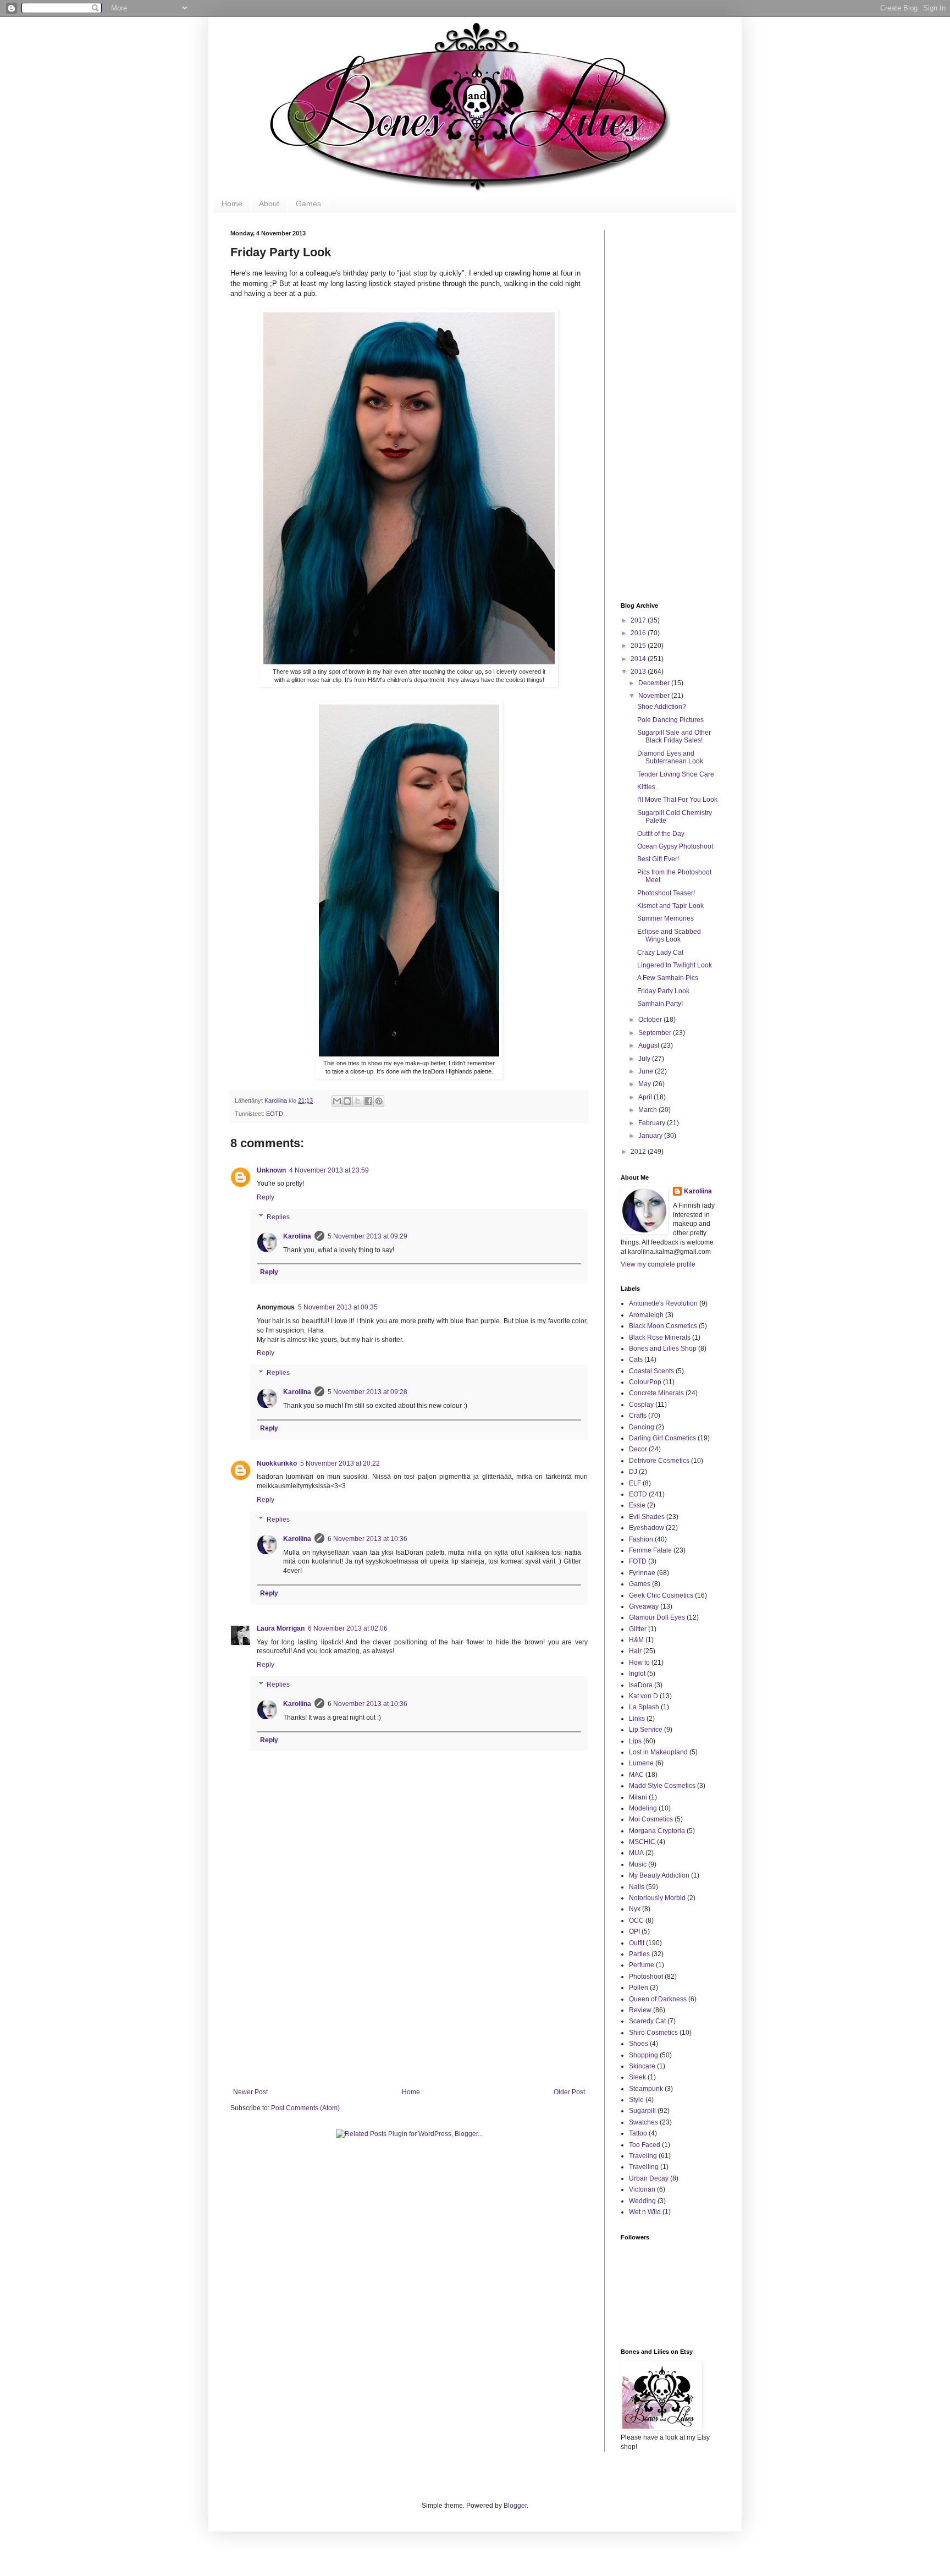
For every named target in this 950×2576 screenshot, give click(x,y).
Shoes (639, 2044)
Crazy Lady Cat (660, 953)
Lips (635, 1741)
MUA (636, 1853)
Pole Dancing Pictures (670, 720)
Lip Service (646, 1730)
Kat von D (644, 1696)
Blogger (515, 2506)
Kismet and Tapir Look (670, 906)
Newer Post (250, 2092)
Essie (637, 1505)
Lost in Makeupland (658, 1752)
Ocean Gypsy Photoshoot (675, 846)
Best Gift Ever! (658, 859)
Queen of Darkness (658, 1999)
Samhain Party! (660, 1004)
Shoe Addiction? (662, 707)
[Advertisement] (409, 1997)
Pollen (639, 1988)
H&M (636, 1640)
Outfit (637, 1943)
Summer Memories (665, 918)
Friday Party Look (663, 991)
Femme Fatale (650, 1550)
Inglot (637, 1674)
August (650, 1045)
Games (308, 203)
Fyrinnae (642, 1573)
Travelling (644, 2167)
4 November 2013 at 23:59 (329, 1170)
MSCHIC (642, 1842)
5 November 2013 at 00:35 (338, 1307)
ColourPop (645, 1382)
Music (638, 1864)
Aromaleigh (646, 1315)
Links (637, 1719)
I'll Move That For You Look (677, 800)
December (655, 683)
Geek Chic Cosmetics (661, 1595)
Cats (636, 1359)
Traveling (643, 2156)
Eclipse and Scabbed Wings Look (669, 935)
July (645, 1059)
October (651, 1020)
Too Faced (645, 2145)
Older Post (569, 2092)
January (651, 1136)
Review (640, 2010)
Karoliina (277, 1100)
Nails (637, 1887)
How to (639, 1663)
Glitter (638, 1629)
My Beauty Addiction (659, 1875)
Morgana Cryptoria (657, 1831)
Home (232, 203)
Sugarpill (642, 2111)
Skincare (642, 2066)
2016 (639, 633)
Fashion (641, 1539)
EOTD (275, 1114)
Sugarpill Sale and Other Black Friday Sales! (674, 736)
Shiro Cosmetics (653, 2033)
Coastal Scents (651, 1371)
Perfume (642, 1965)
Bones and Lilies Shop (663, 1348)
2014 (639, 659)
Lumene (641, 1763)
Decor (638, 1449)
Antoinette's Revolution (663, 1303)
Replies (278, 1217)
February (653, 1123)
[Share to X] (358, 1101)
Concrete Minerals (656, 1393)
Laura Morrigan (281, 1628)
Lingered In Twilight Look (675, 965)
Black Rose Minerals (660, 1337)
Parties (639, 1954)
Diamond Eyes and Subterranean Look (670, 757)
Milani (638, 1797)
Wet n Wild (645, 2212)
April (646, 1097)
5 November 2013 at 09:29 (368, 1236)
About (269, 203)
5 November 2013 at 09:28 (368, 1392)
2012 (639, 1152)
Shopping (644, 2055)
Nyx (635, 1909)
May (645, 1084)
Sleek (637, 2077)
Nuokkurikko (277, 1463)
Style (636, 2100)
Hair (635, 1651)
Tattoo (638, 2133)
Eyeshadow (647, 1528)
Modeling (643, 1808)
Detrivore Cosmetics (659, 1461)
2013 (639, 671)
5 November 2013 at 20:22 (340, 1463)
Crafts (638, 1416)
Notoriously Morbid (657, 1898)
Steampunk (646, 2089)
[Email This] (337, 1101)
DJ (633, 1472)
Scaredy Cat (647, 2021)
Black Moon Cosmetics (663, 1326)
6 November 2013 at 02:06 (348, 1628)
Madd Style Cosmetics (662, 1786)
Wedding (642, 2201)
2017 (639, 620)
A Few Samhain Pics (668, 978)
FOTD (638, 1561)
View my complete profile (658, 1264)
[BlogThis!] (347, 1101)
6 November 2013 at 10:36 (368, 1539)
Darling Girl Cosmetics (662, 1438)
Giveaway (644, 1606)
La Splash (644, 1707)
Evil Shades (647, 1517)
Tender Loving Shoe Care (676, 774)
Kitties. (647, 787)
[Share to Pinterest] (379, 1101)
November (655, 696)
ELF (635, 1483)
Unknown (271, 1170)
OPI (634, 1931)
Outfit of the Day (661, 834)
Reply (266, 1197)
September (656, 1033)
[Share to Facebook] (368, 1101)
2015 (639, 646)
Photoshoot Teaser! (666, 893)
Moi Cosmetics (651, 1819)
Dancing (642, 1427)
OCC (636, 1920)
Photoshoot (646, 1977)
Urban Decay (649, 2178)
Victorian (642, 2189)
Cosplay (641, 1405)
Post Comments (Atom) (305, 2108)
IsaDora (641, 1685)
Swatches (644, 2122)
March (648, 1110)
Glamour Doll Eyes (657, 1617)
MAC (636, 1775)
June (647, 1071)
